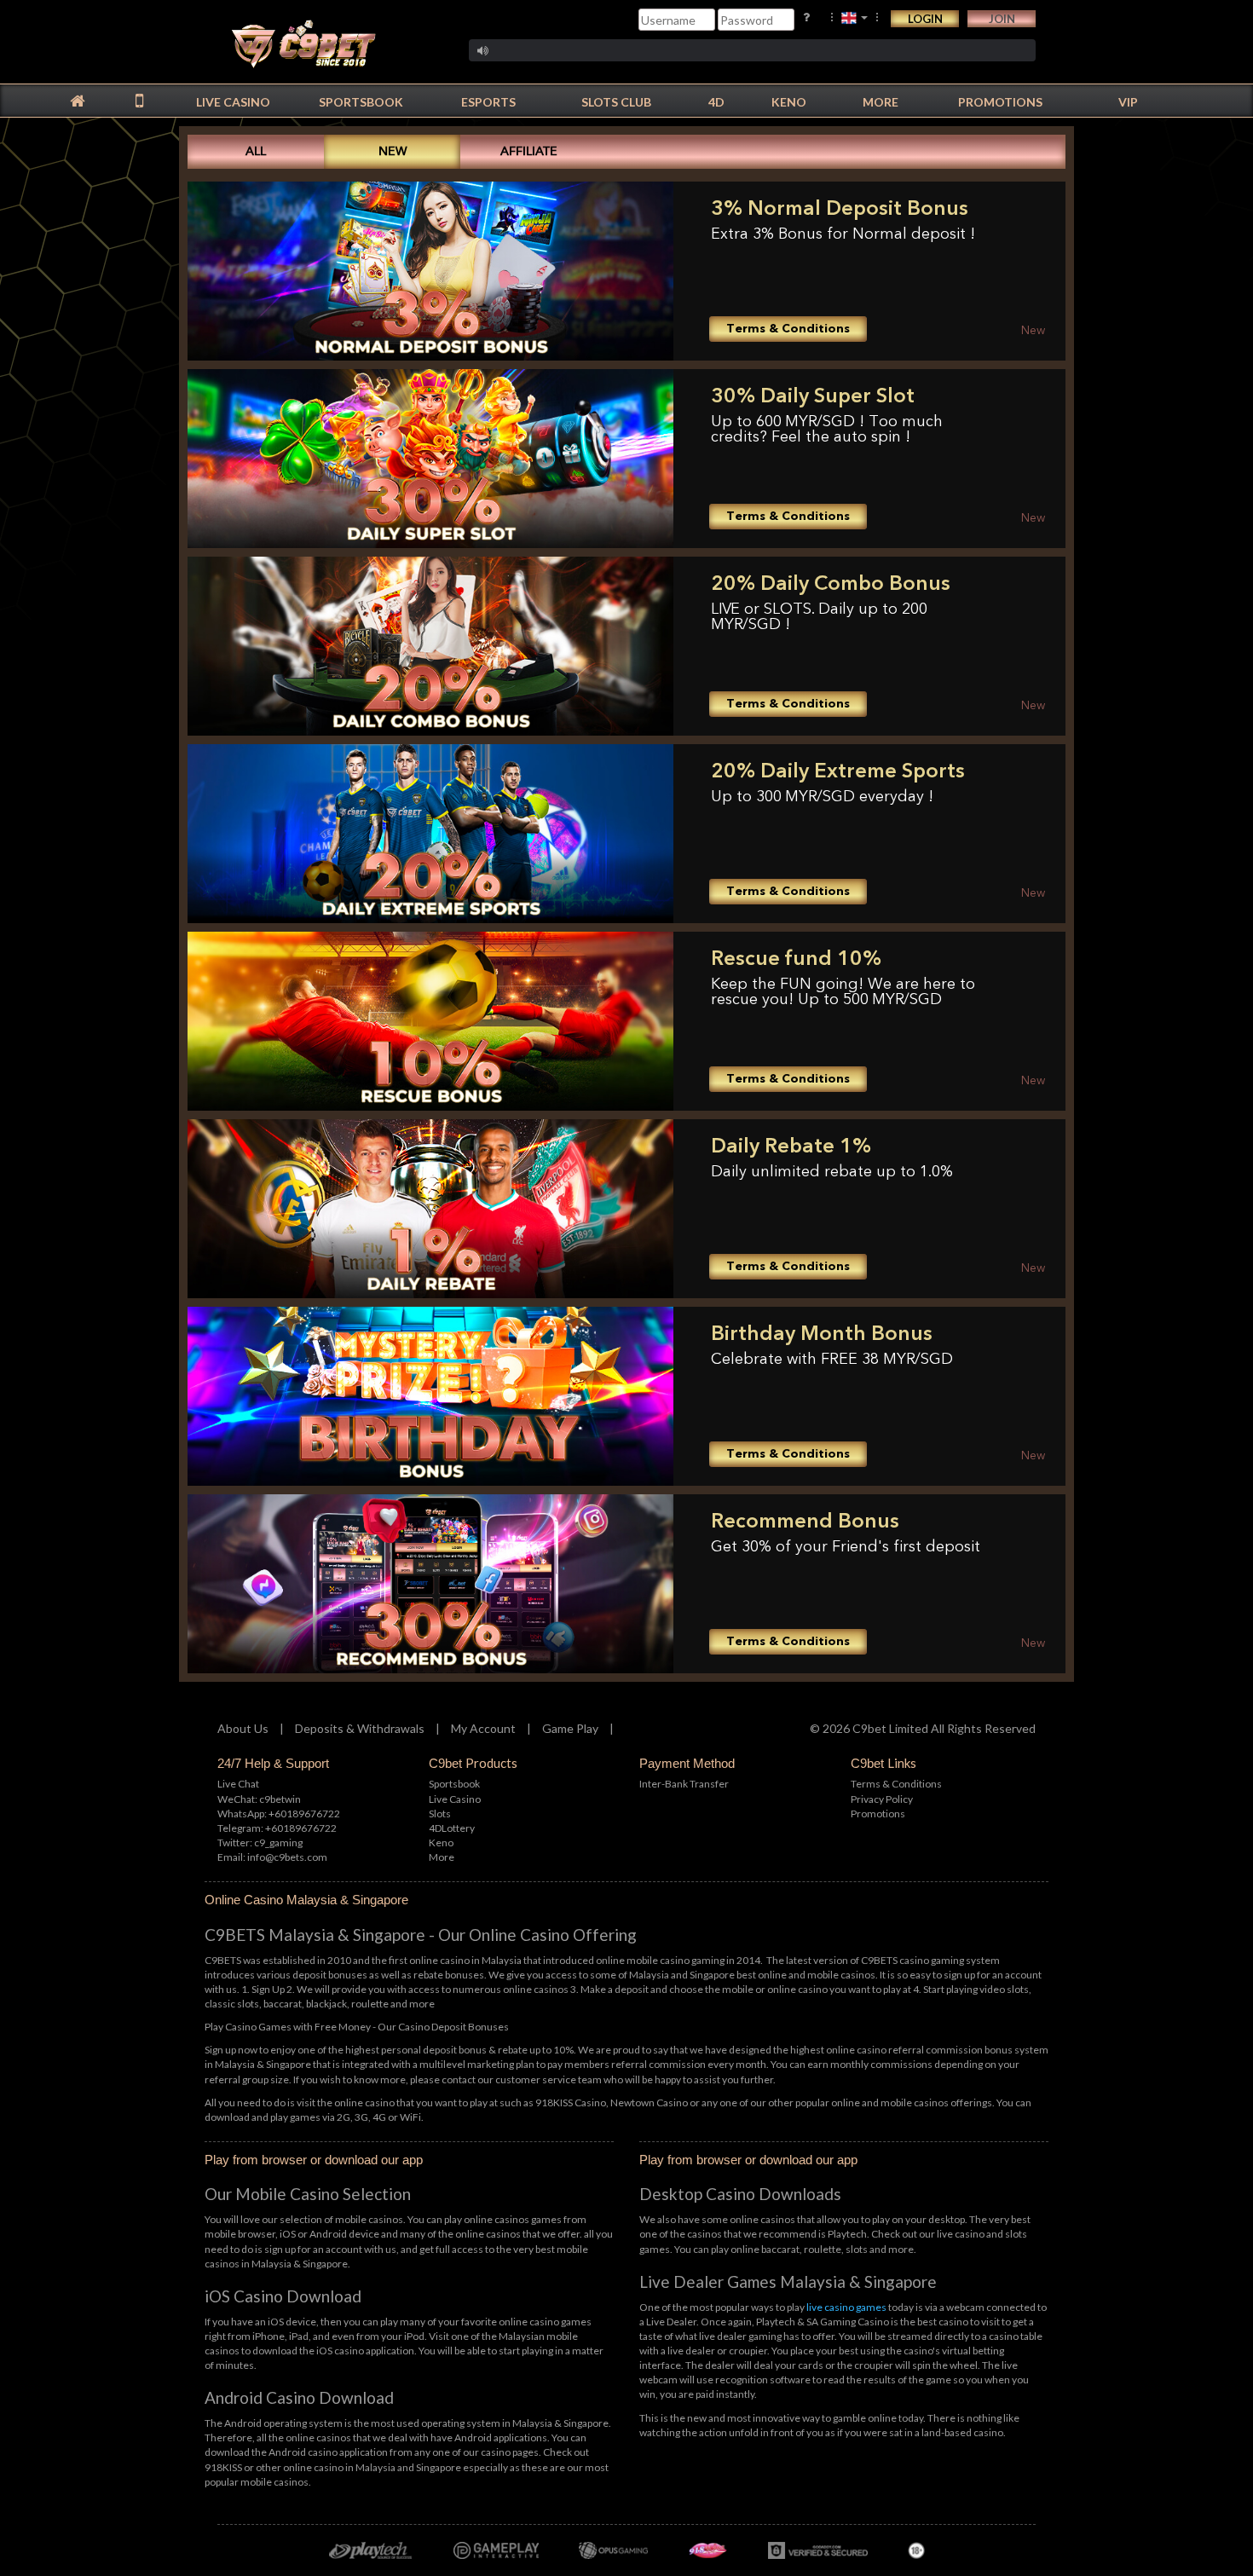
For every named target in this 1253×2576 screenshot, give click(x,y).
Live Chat (238, 1784)
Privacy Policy (882, 1799)
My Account (483, 1728)
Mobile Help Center (32, 229)
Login (925, 19)
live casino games (846, 2307)
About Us (243, 1728)
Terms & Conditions (896, 1784)
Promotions (878, 1814)
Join (1002, 19)
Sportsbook (454, 1784)
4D (452, 1828)
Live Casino (455, 1799)
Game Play (570, 1728)
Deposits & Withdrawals (360, 1728)
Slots (440, 1814)
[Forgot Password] (806, 17)
